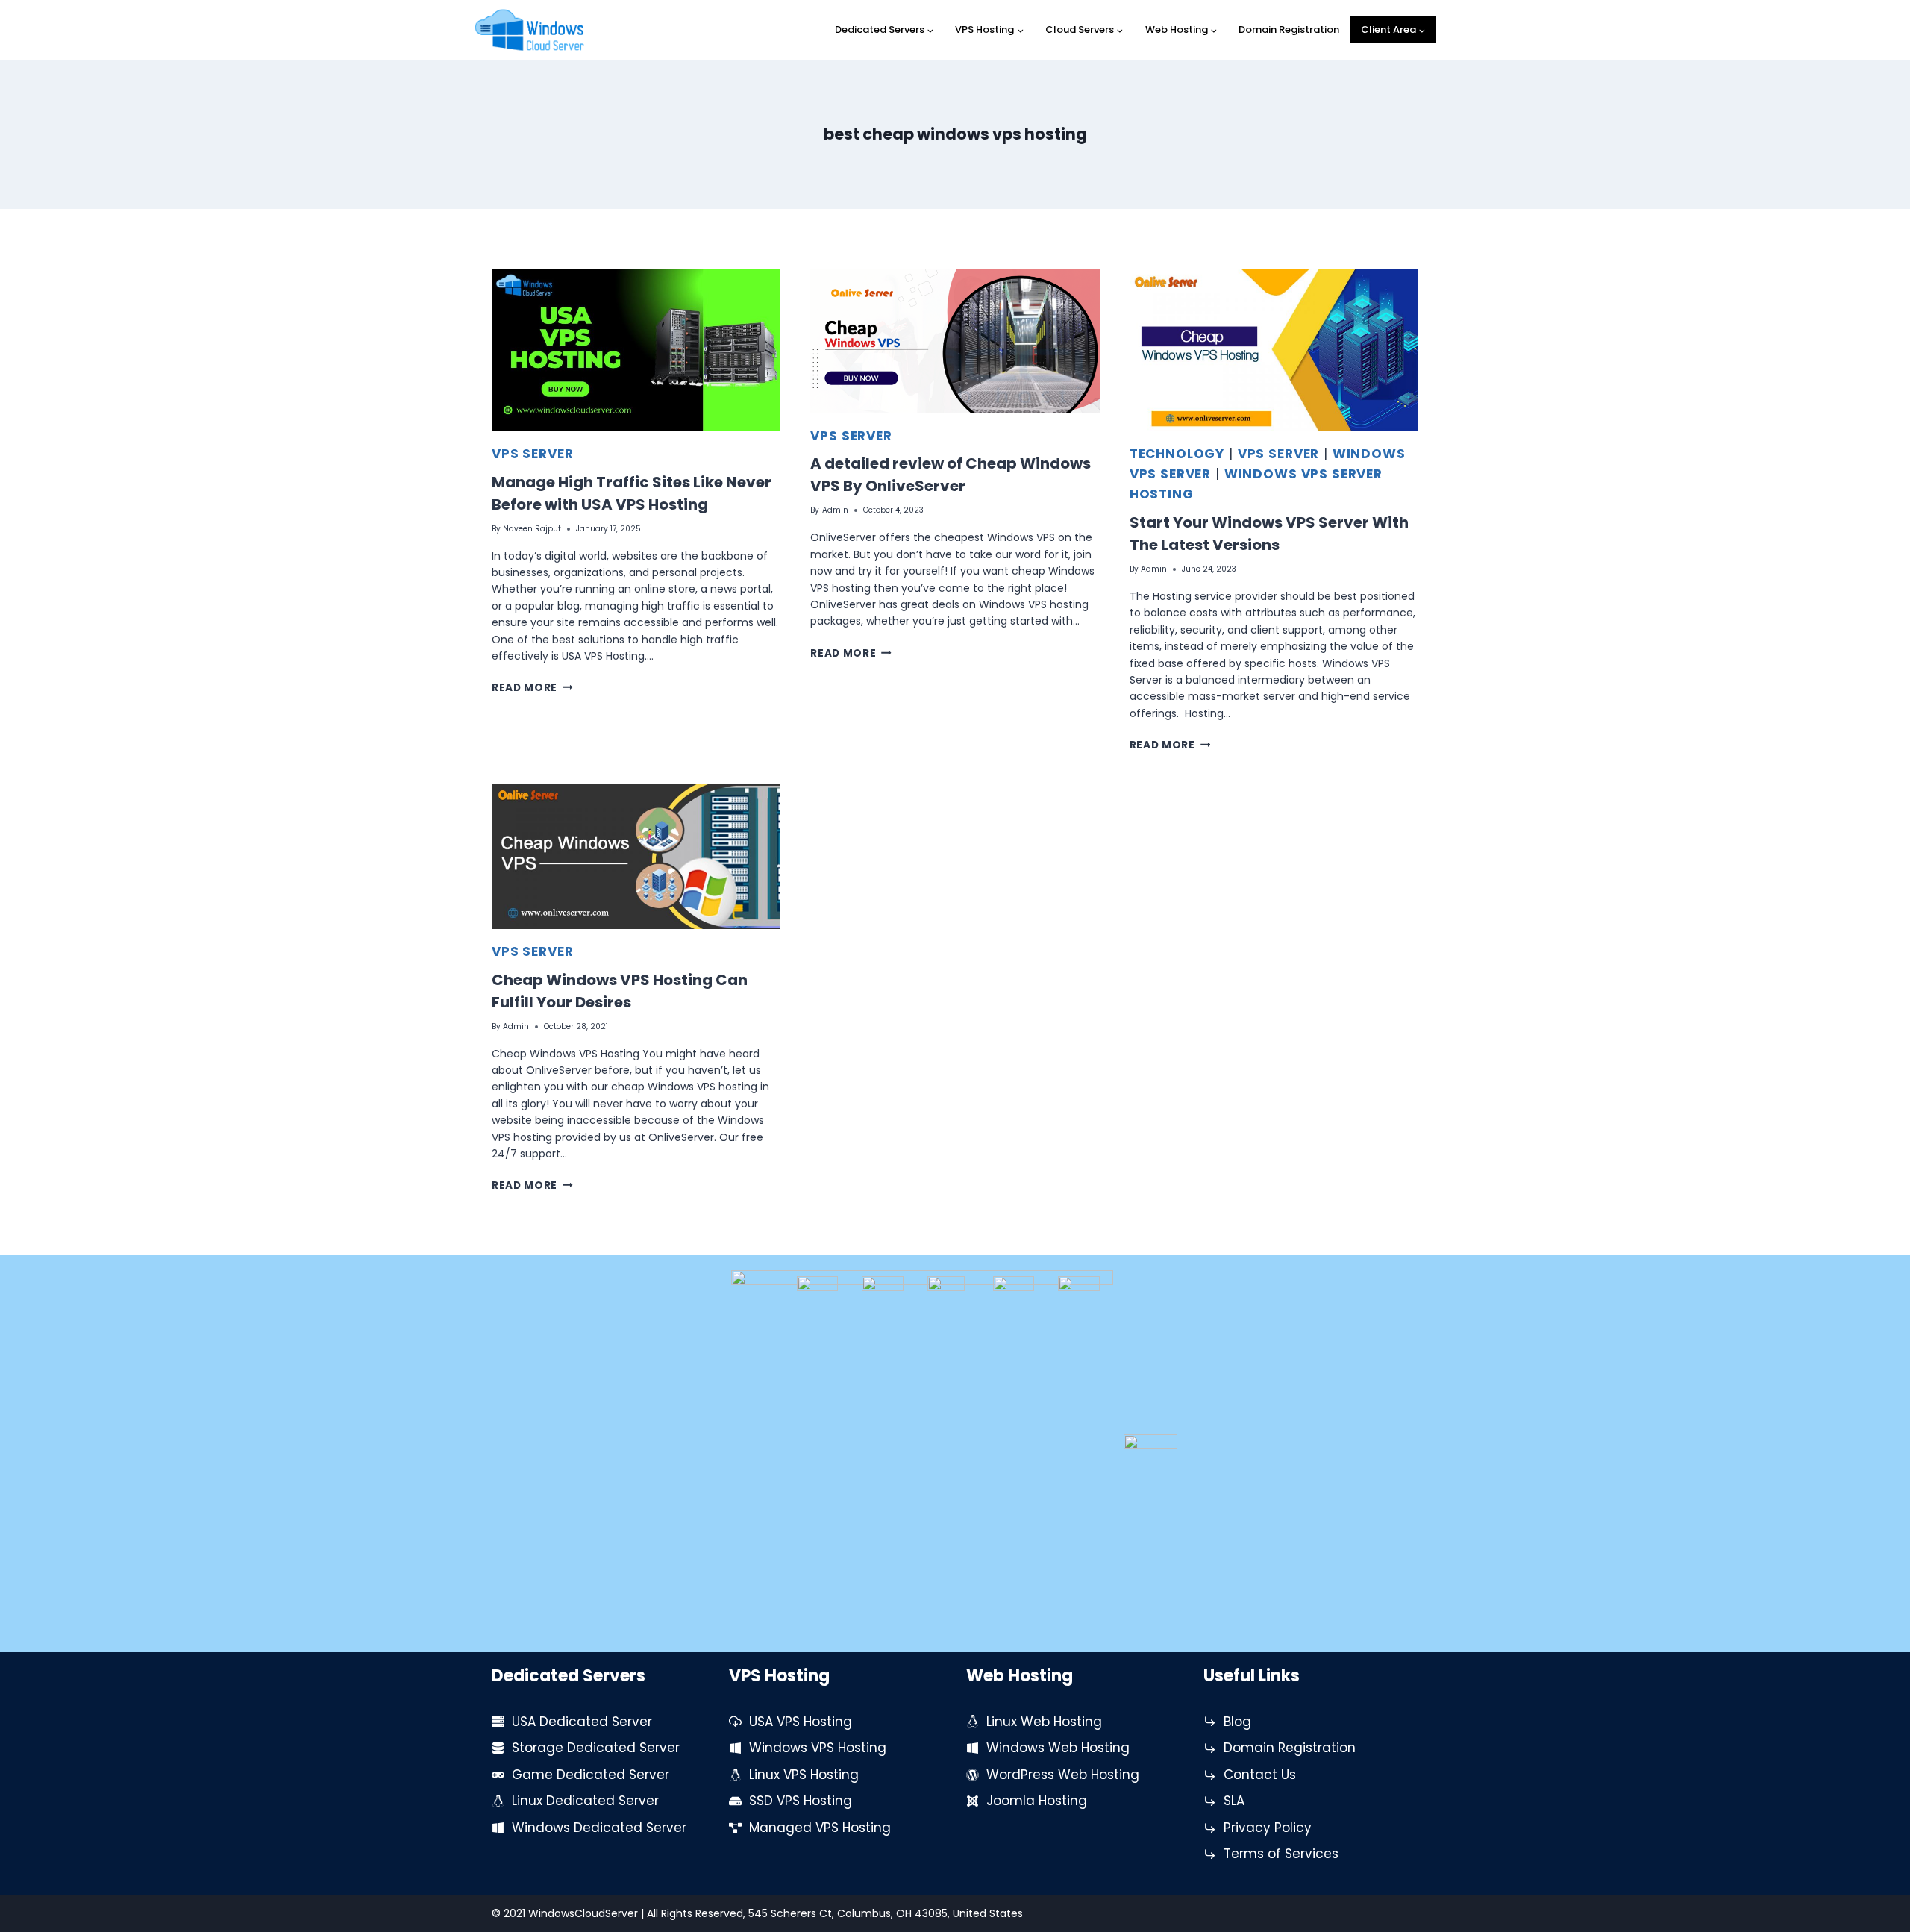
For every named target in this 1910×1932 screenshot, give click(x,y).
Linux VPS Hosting (804, 1775)
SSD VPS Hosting (801, 1801)
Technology (1177, 454)
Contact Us (1260, 1775)
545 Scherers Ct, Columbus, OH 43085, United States (886, 1913)
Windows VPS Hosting (818, 1748)
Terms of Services (1281, 1854)
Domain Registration (1289, 29)
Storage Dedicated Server (596, 1748)
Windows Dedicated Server (599, 1828)
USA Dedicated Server (582, 1722)
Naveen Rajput (532, 529)
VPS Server (533, 454)
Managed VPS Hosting (820, 1828)
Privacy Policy (1268, 1828)
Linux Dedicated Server (585, 1801)
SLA (1234, 1801)
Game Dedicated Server (591, 1775)
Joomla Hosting (1037, 1801)
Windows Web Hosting (1058, 1748)
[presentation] (636, 350)
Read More (532, 688)
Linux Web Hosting (1044, 1722)
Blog (1237, 1722)
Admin (835, 510)
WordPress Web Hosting (1063, 1775)
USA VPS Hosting (801, 1722)
